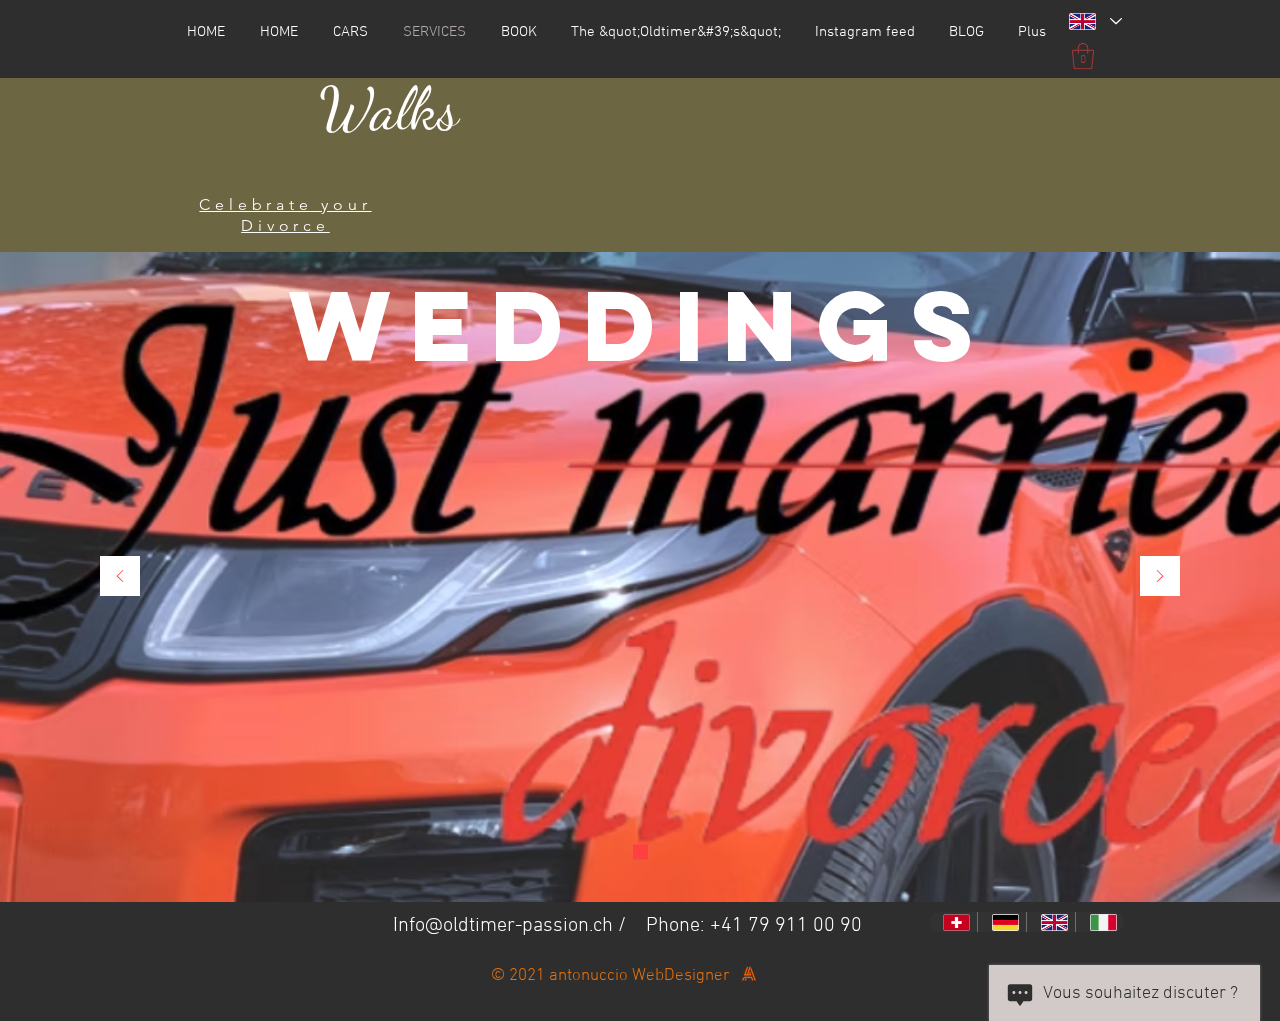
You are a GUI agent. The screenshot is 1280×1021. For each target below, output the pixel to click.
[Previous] (120, 577)
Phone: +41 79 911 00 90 (754, 926)
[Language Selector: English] (1094, 21)
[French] (953, 922)
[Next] (1160, 577)
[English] (1050, 922)
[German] (1001, 922)
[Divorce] (640, 852)
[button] (1083, 56)
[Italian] (1099, 922)
